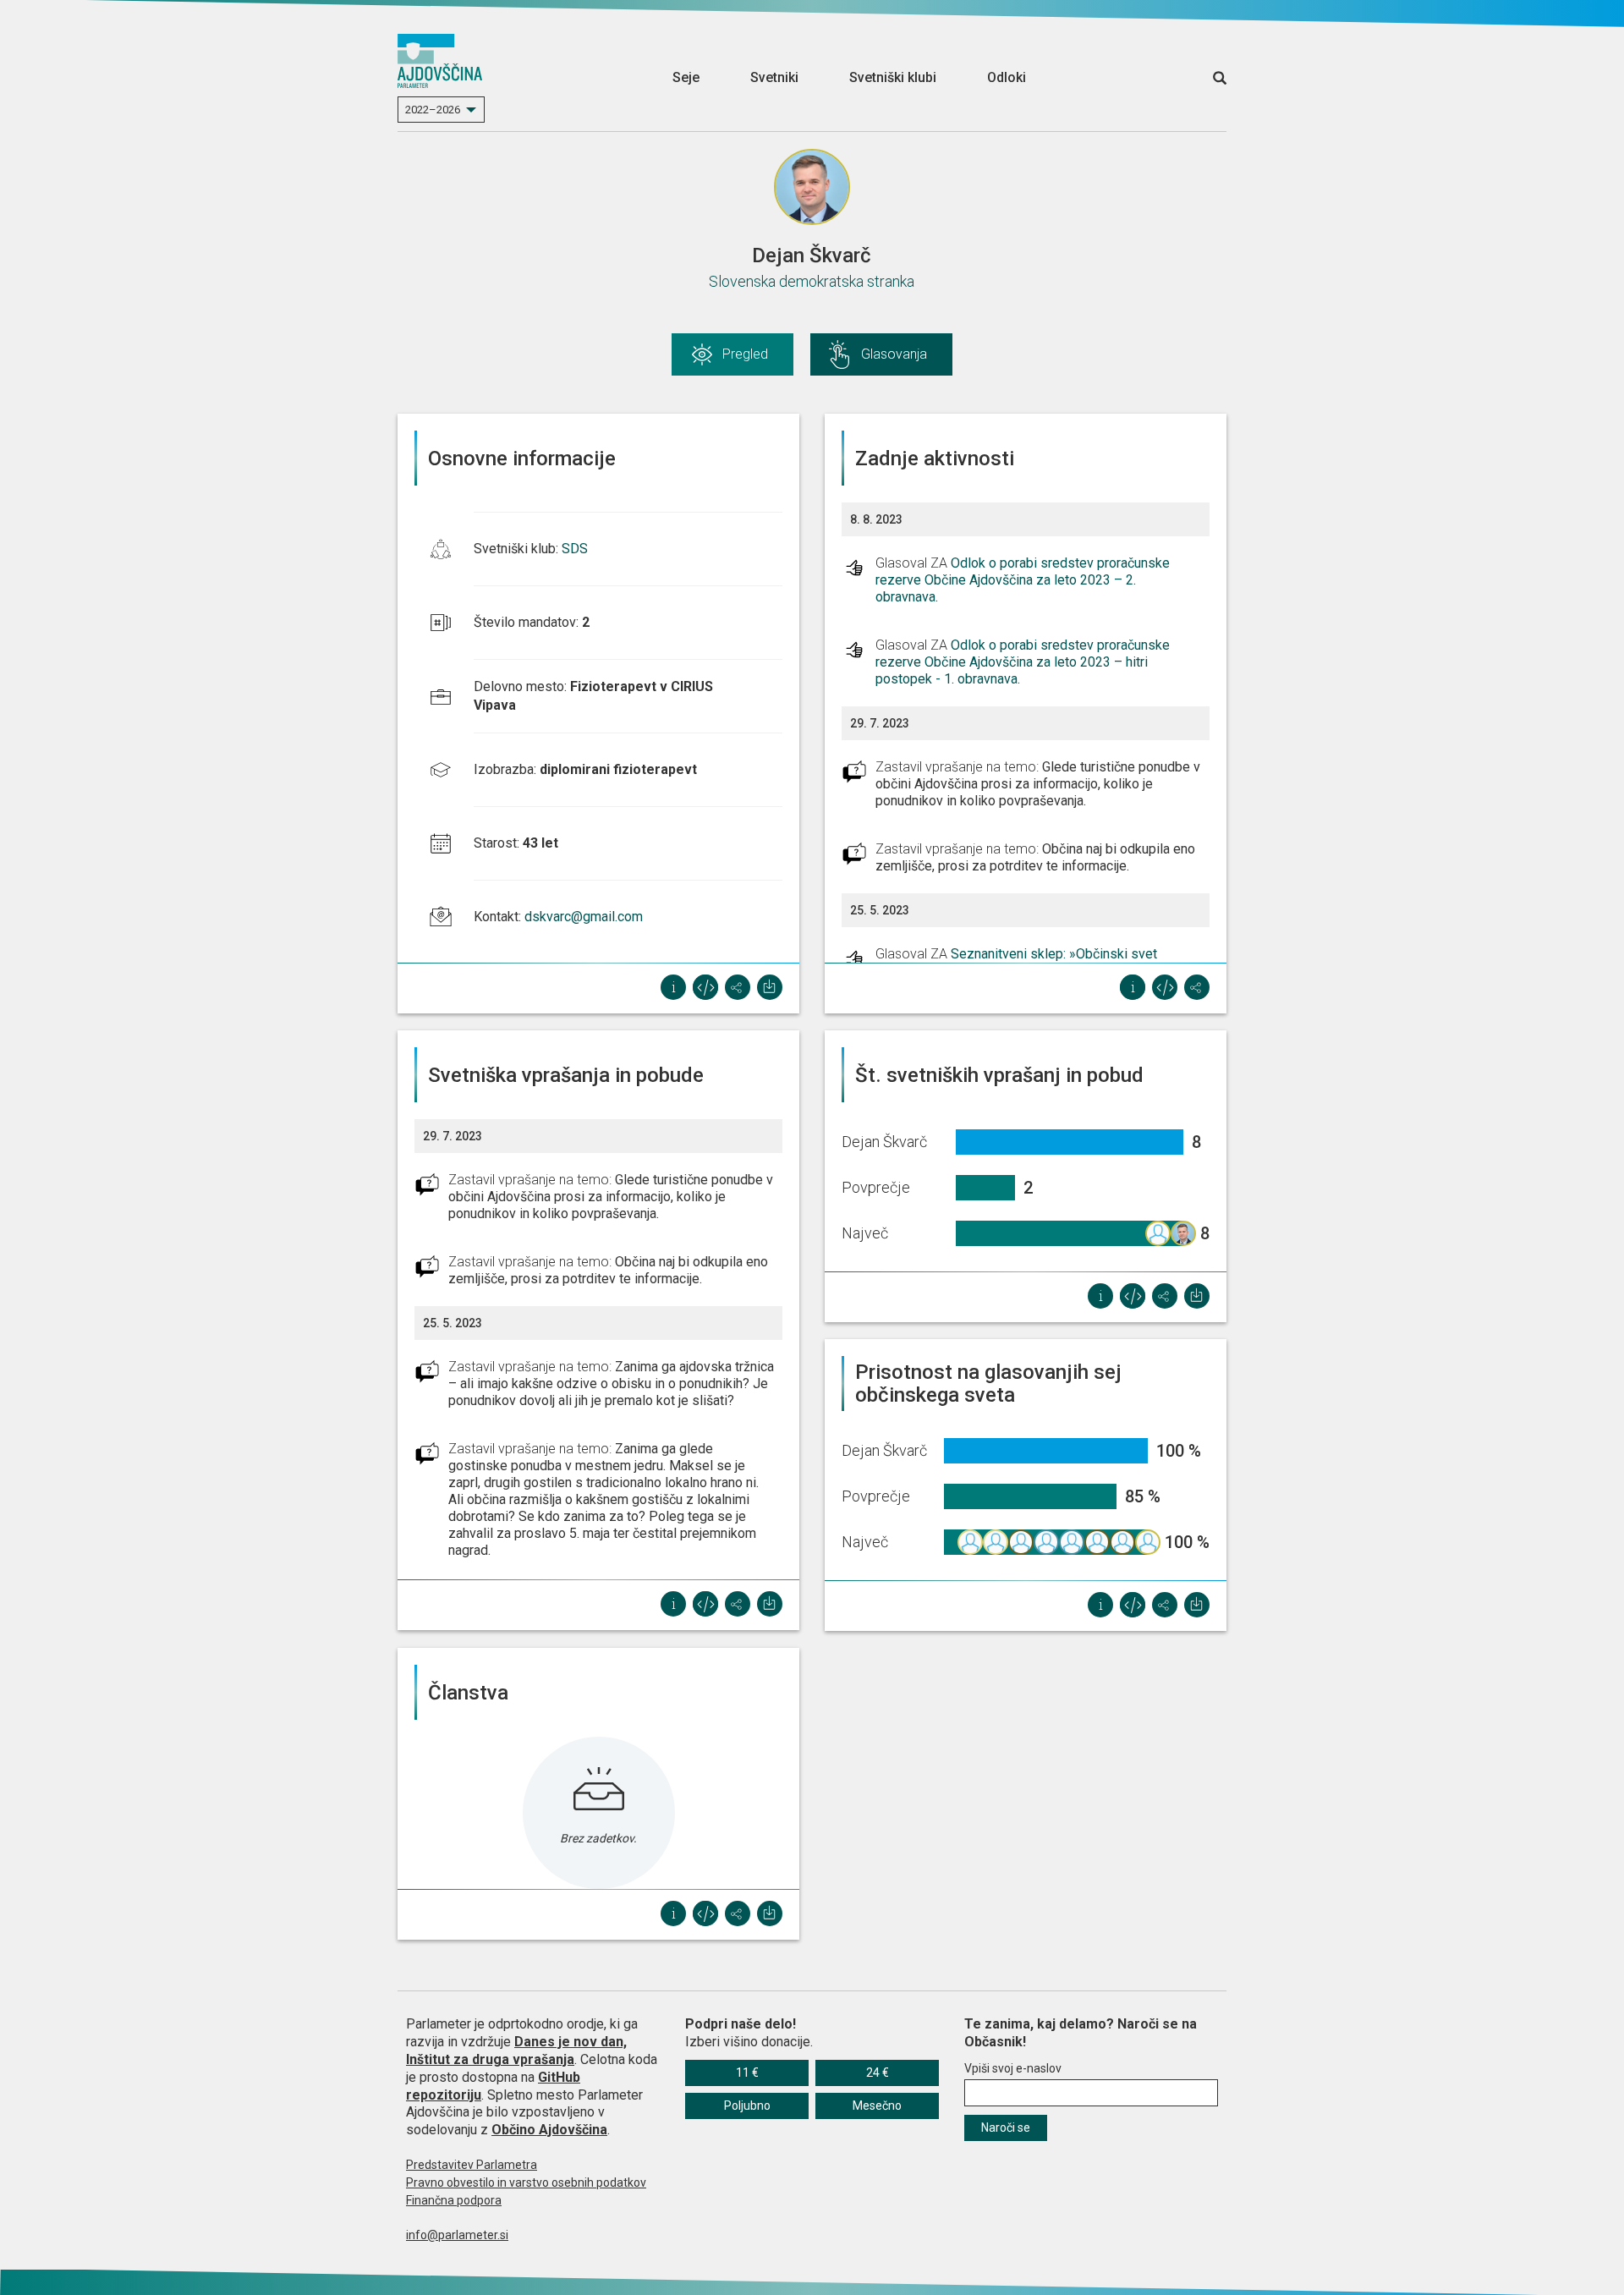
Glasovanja (894, 354)
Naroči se (1006, 2128)
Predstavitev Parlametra (472, 2165)
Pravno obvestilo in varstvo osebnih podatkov (526, 2182)
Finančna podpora (454, 2200)
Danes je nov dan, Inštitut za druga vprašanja (516, 2051)
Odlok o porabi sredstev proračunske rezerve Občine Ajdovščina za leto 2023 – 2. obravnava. (1023, 580)
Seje (686, 77)
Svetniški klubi (893, 77)
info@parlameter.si (457, 2235)
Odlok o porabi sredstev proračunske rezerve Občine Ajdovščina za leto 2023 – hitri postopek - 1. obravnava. (1023, 662)
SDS (575, 549)
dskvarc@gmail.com (584, 917)
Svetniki (774, 77)
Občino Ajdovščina (549, 2130)
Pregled (745, 354)
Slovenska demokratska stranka (812, 281)
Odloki (1007, 77)
